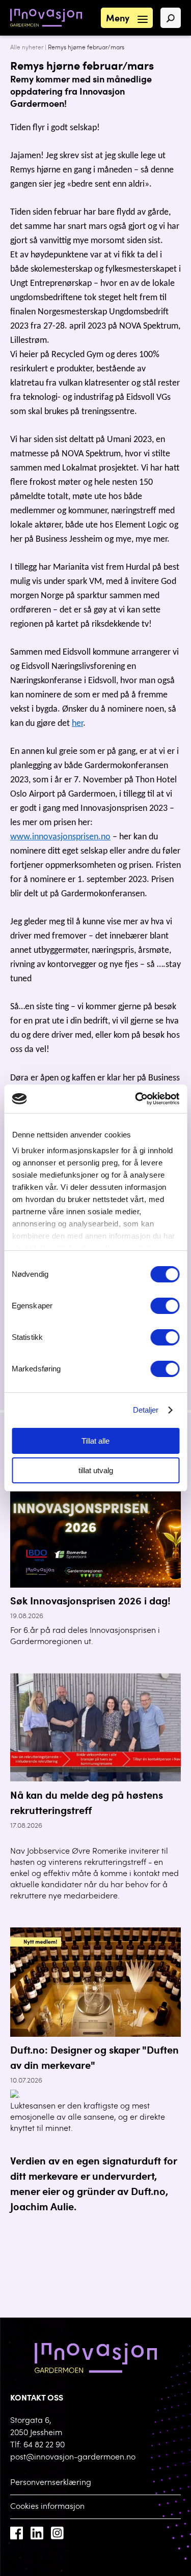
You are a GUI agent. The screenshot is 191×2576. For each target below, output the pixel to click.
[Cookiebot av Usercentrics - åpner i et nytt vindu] (136, 1099)
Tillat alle (95, 1441)
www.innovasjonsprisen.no (60, 837)
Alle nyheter (27, 48)
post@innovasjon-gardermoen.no (73, 2457)
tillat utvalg (96, 1470)
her (77, 724)
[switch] (165, 1306)
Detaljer (146, 1410)
